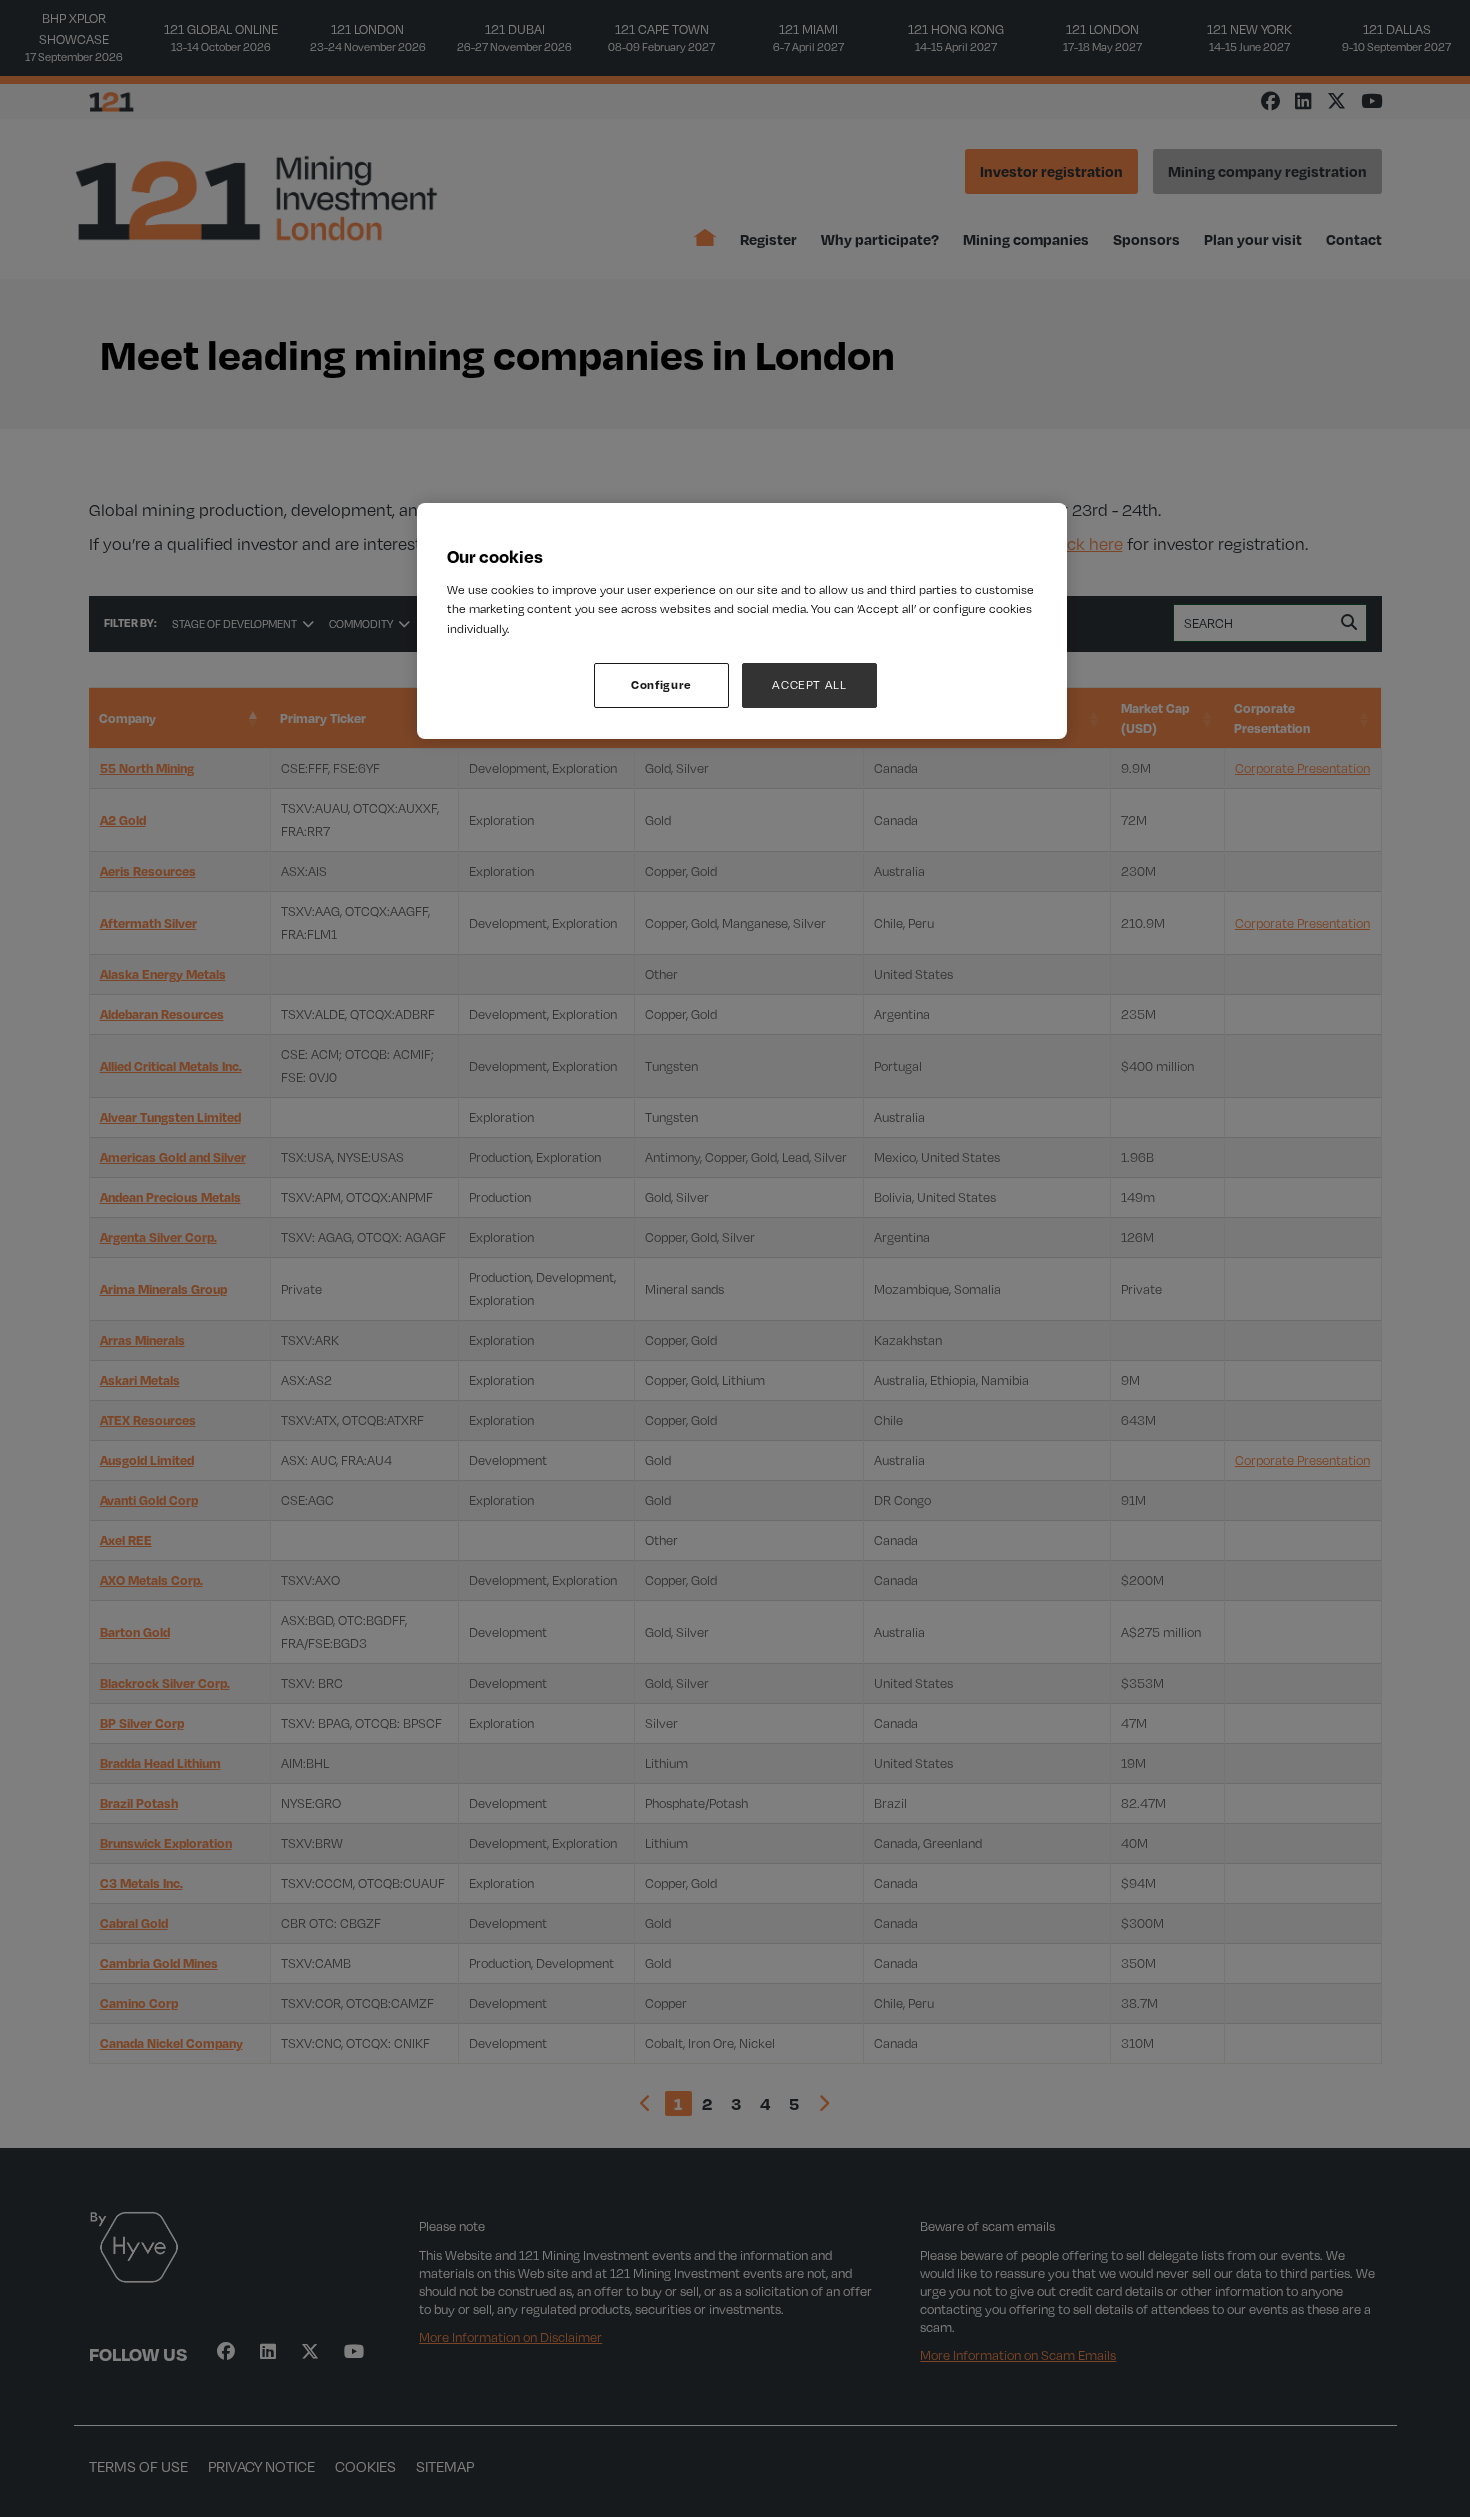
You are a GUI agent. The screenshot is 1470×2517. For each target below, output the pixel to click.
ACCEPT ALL (809, 684)
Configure (661, 684)
